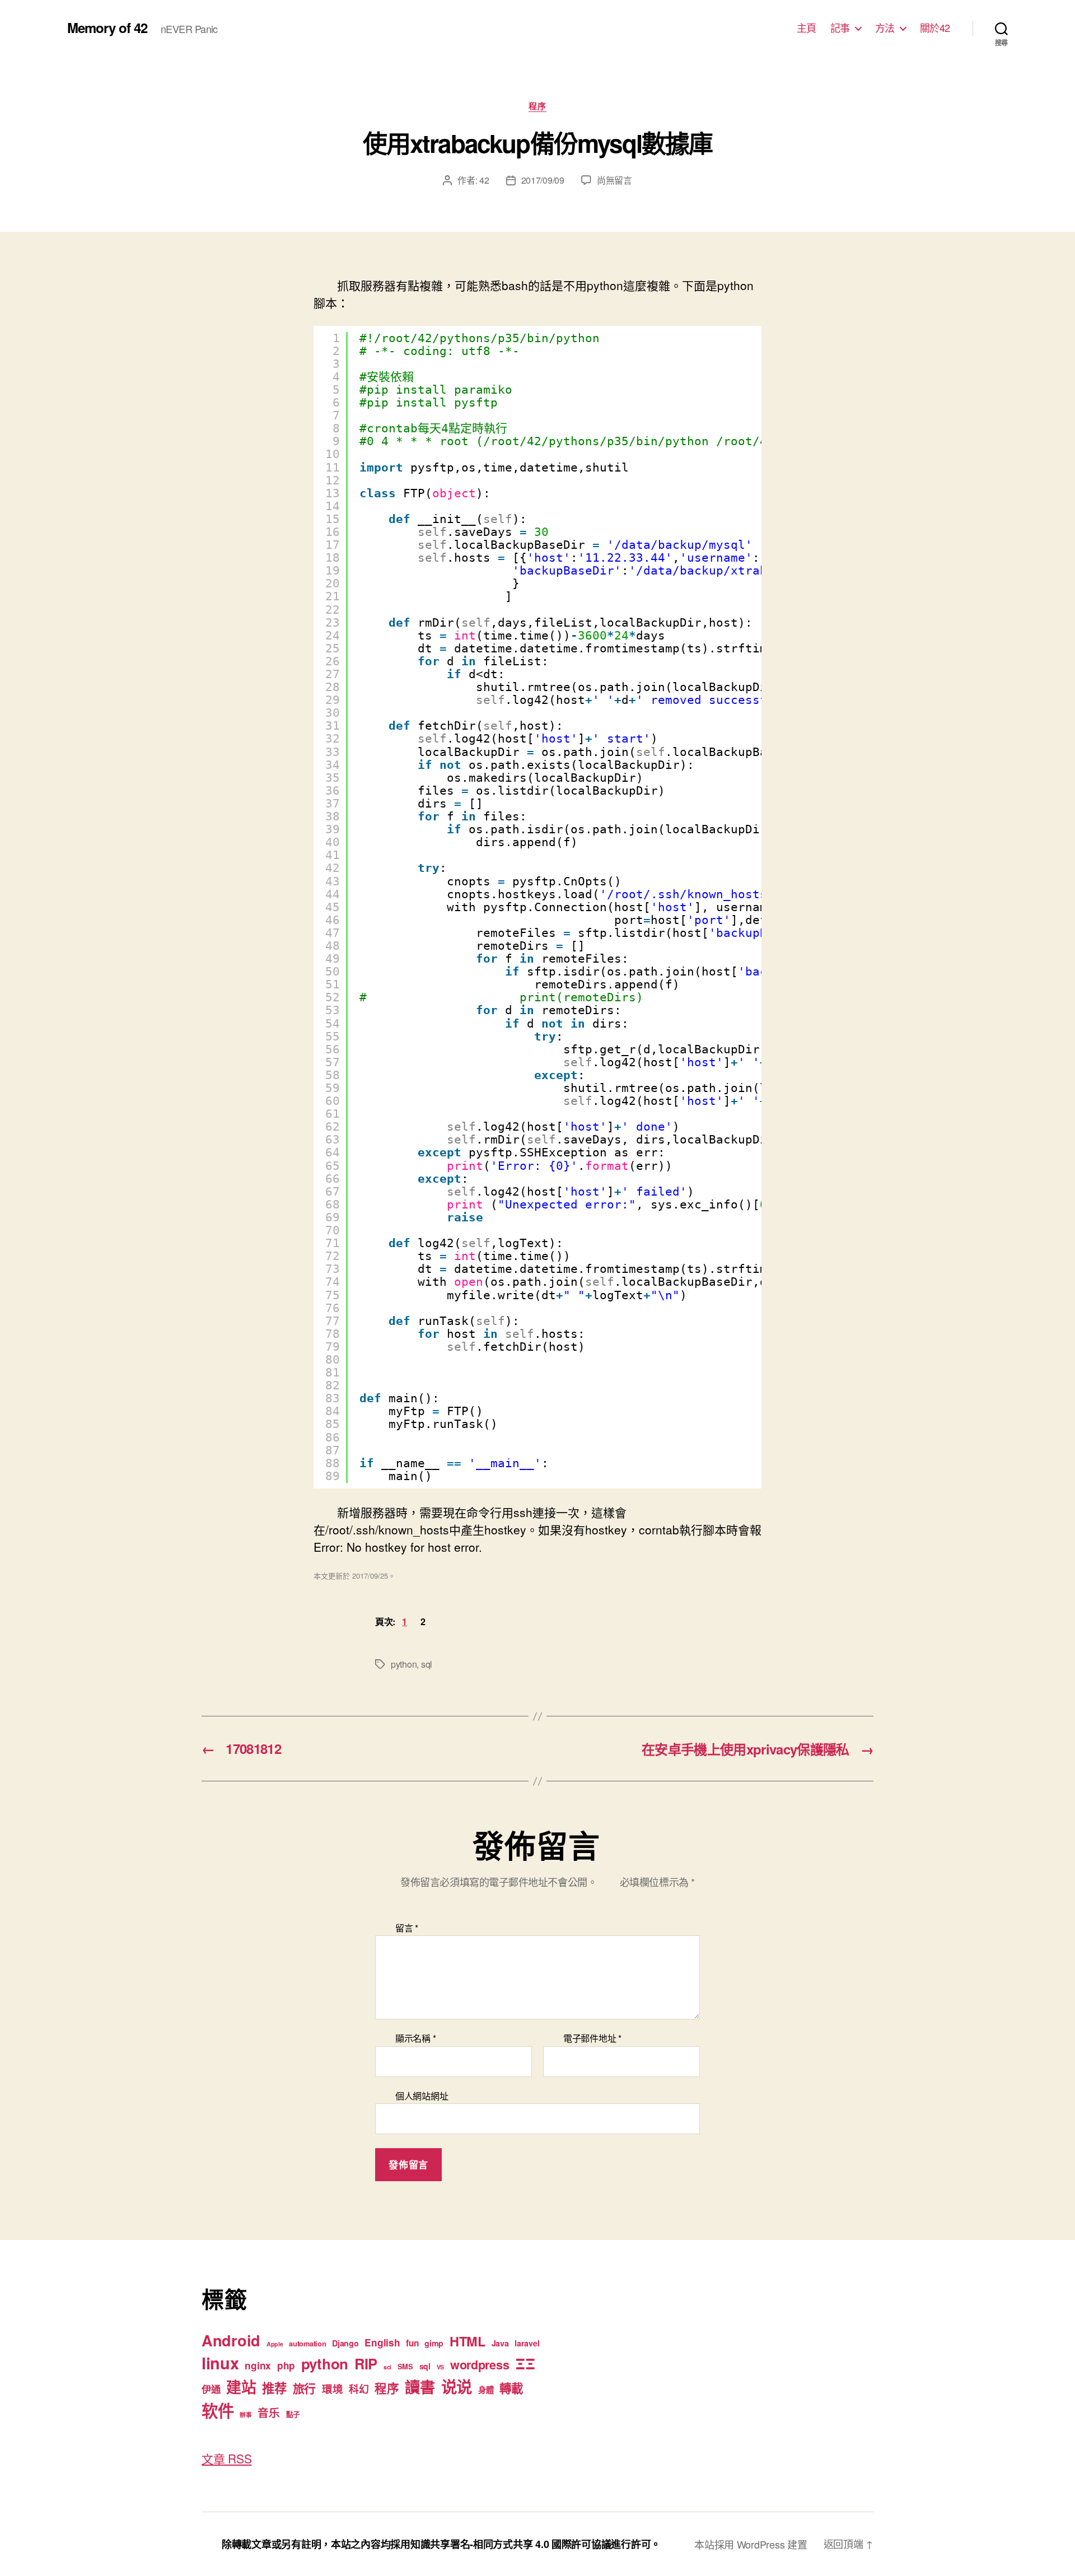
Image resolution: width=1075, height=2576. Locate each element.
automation (307, 2344)
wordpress (480, 2365)
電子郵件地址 (592, 2038)
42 (484, 180)
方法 (885, 28)
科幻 (359, 2389)
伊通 (211, 2389)
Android (231, 2340)
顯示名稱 (415, 2038)
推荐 (274, 2388)
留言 (407, 1928)
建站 (241, 2387)
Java (500, 2343)
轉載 (511, 2388)
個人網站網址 (422, 2095)
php (286, 2365)
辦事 (246, 2414)
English (382, 2342)
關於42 (935, 28)
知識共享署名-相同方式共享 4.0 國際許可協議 (511, 2544)
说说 (457, 2386)
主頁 (807, 28)
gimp (434, 2343)
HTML (468, 2341)
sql (427, 1664)
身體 (486, 2390)
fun (412, 2343)
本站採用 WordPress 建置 (751, 2544)
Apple (275, 2344)
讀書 (420, 2386)
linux (220, 2363)
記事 (840, 28)
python (404, 1664)
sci (387, 2367)
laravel (527, 2343)
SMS (405, 2367)
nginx (258, 2365)
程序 (537, 106)
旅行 (304, 2388)
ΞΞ (525, 2363)
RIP (366, 2363)
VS (440, 2367)
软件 (218, 2410)
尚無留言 (614, 180)
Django (345, 2343)
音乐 (268, 2412)
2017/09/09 (543, 180)
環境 (332, 2389)
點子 (293, 2414)
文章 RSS (226, 2458)
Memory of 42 (107, 27)
